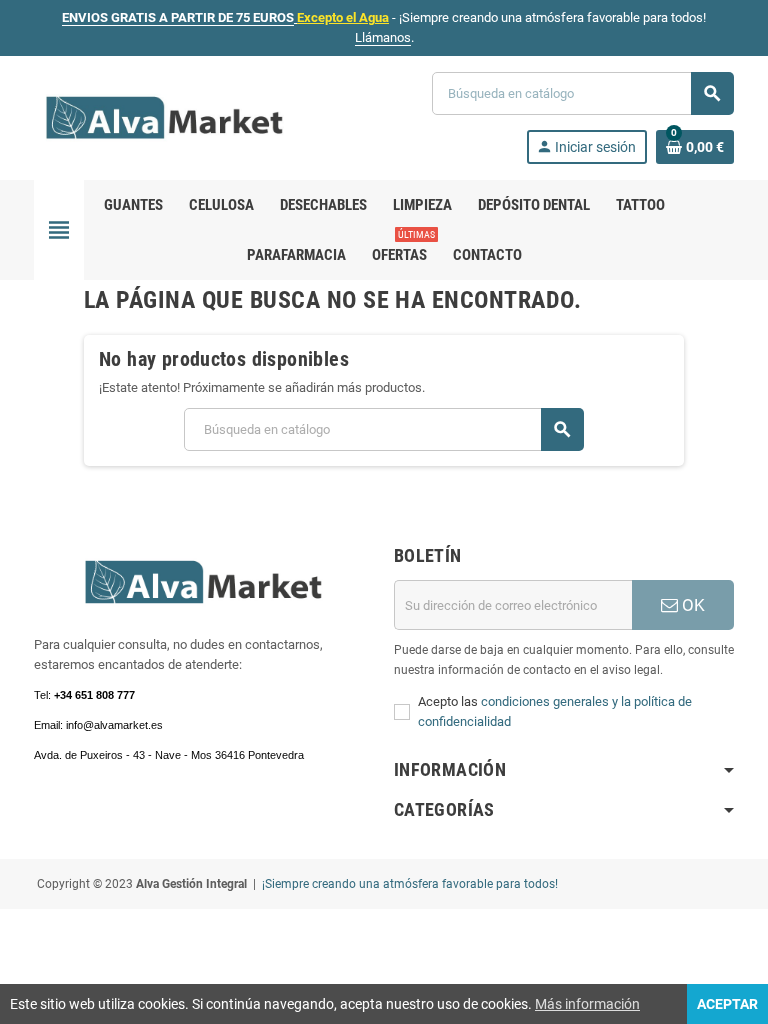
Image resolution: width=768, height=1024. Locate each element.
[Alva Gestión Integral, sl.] (165, 116)
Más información (587, 1004)
